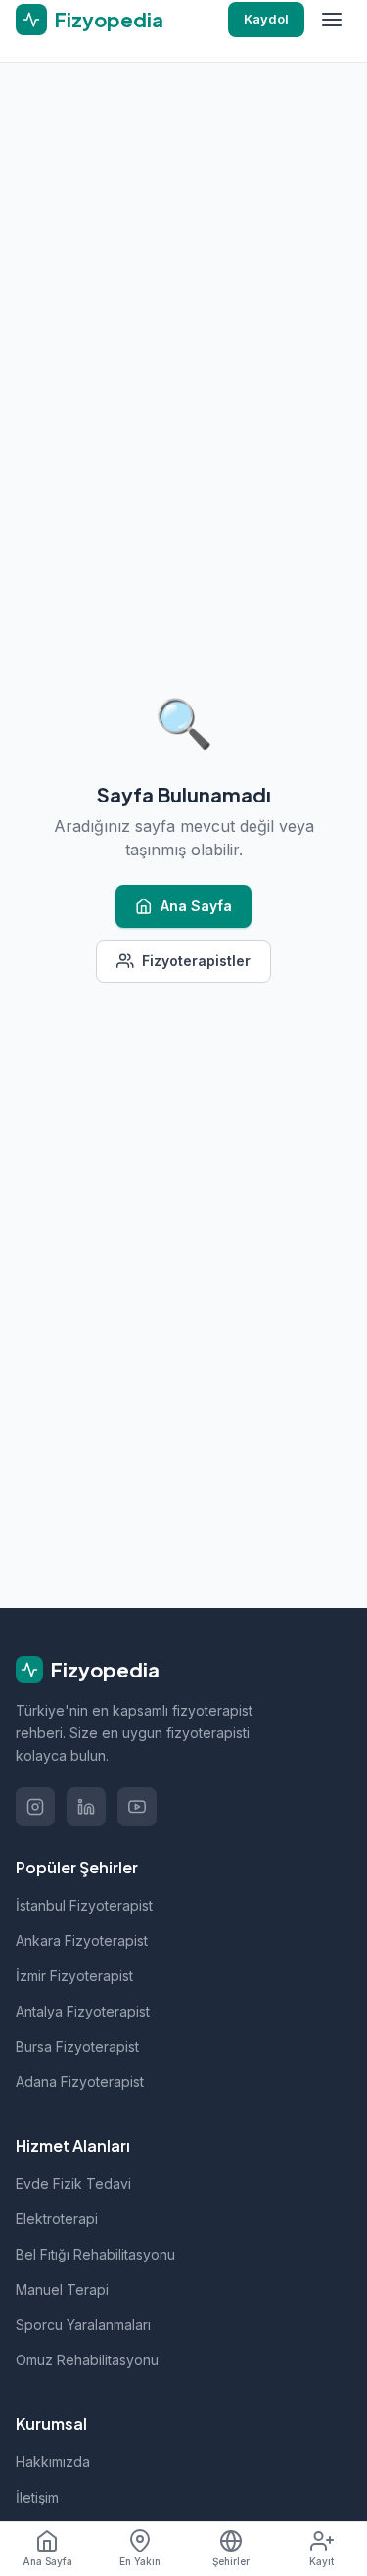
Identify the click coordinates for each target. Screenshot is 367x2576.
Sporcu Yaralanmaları (83, 2325)
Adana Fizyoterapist (80, 2082)
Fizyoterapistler (196, 961)
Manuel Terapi (62, 2289)
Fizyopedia (105, 1669)
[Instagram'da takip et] (35, 1807)
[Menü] (332, 20)
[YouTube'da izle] (137, 1807)
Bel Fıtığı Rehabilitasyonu (95, 2254)
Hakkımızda (53, 2462)
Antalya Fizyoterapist (83, 2011)
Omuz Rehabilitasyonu (87, 2360)
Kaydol (266, 19)
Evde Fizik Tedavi (73, 2184)
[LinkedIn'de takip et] (86, 1807)
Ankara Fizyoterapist (82, 1941)
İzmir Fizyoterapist (74, 1976)
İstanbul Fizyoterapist (84, 1905)
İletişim (37, 2497)
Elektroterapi (57, 2219)
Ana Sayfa (196, 906)
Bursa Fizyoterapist (77, 2046)
